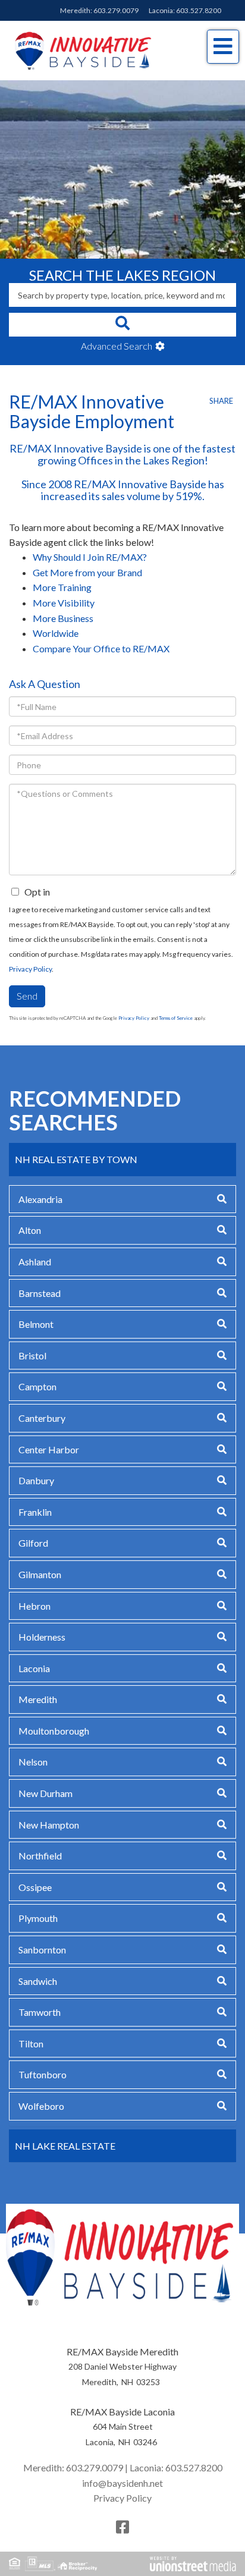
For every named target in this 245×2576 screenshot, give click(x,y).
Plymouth (38, 1918)
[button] (122, 325)
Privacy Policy (30, 969)
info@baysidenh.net (122, 2483)
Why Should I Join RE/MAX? (90, 557)
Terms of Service (176, 1018)
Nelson (33, 1762)
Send (27, 996)
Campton (37, 1386)
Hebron (34, 1606)
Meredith (38, 1699)
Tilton (31, 2043)
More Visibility (64, 603)
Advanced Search (117, 346)
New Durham (45, 1793)
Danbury (36, 1480)
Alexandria (40, 1199)
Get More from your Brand (87, 572)
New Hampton (49, 1825)
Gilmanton (40, 1574)
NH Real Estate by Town (76, 1159)
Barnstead (40, 1293)
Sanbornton (42, 1950)
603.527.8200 (199, 10)
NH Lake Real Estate (65, 2146)
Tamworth (40, 2012)
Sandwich (38, 1981)
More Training (62, 587)
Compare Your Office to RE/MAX (101, 648)
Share (221, 401)
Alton (30, 1230)
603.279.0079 (116, 10)
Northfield (40, 1856)
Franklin (35, 1512)
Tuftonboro (43, 2074)
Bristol (32, 1355)
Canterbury (42, 1418)
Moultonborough (54, 1731)
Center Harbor (49, 1449)
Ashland (35, 1262)
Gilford (33, 1543)
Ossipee (35, 1887)
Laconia (34, 1668)
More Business (63, 618)
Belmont (36, 1324)
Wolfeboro (41, 2106)
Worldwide (56, 633)
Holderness (42, 1637)
